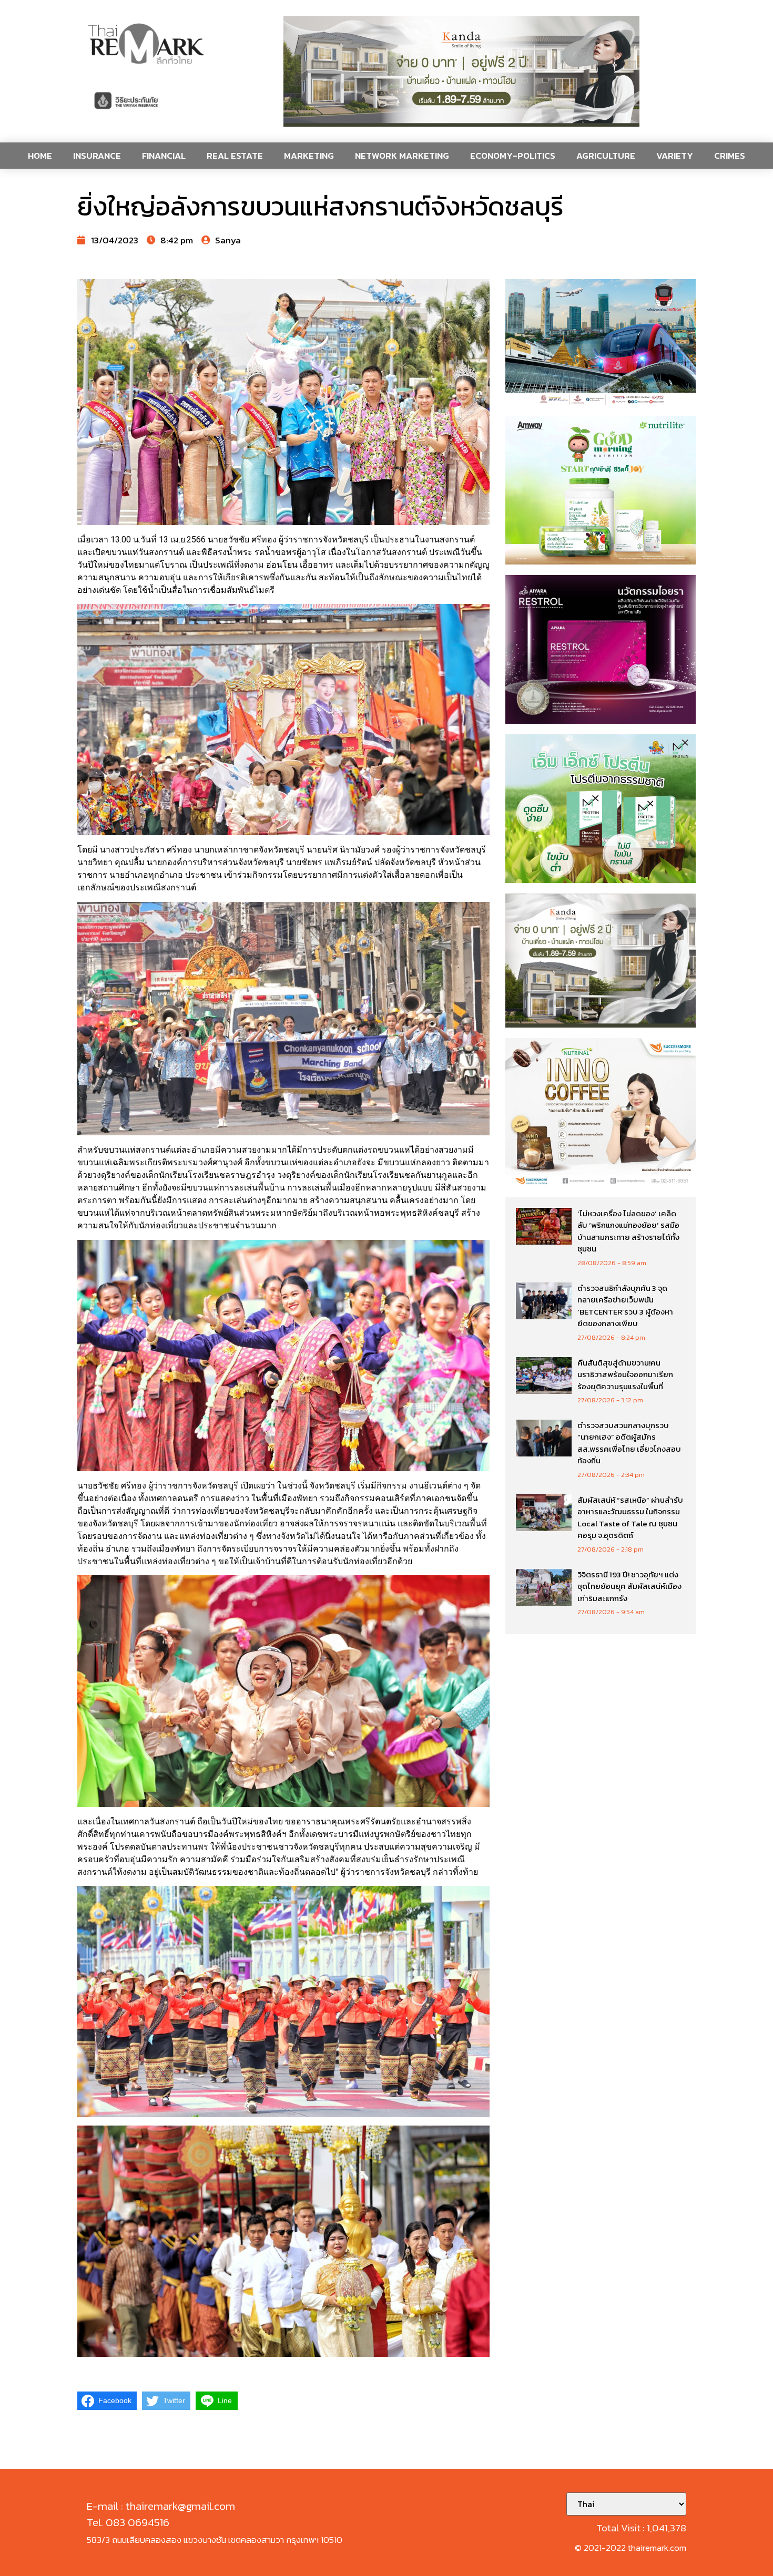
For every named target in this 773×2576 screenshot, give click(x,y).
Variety (675, 156)
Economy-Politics (513, 156)
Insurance (97, 156)
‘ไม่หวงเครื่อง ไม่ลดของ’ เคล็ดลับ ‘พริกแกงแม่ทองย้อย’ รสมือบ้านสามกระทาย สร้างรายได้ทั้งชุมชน (628, 1231)
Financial (164, 156)
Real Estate (235, 156)
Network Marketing (402, 156)
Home (40, 156)
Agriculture (606, 156)
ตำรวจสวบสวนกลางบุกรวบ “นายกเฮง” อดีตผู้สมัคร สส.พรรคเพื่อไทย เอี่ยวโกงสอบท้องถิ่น (629, 1443)
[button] (461, 71)
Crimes (730, 156)
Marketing (309, 156)
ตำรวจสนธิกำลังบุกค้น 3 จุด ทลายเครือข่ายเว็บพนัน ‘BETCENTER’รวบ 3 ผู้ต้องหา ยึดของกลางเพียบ (625, 1306)
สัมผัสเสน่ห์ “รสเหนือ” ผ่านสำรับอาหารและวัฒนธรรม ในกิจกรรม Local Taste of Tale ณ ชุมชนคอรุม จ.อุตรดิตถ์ (630, 1518)
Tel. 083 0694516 (128, 2522)
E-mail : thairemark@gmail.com (161, 2506)
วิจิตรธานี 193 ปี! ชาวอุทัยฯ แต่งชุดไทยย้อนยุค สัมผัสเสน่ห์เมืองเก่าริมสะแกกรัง (629, 1586)
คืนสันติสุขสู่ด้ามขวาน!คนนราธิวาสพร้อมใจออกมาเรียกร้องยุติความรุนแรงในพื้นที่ (625, 1374)
